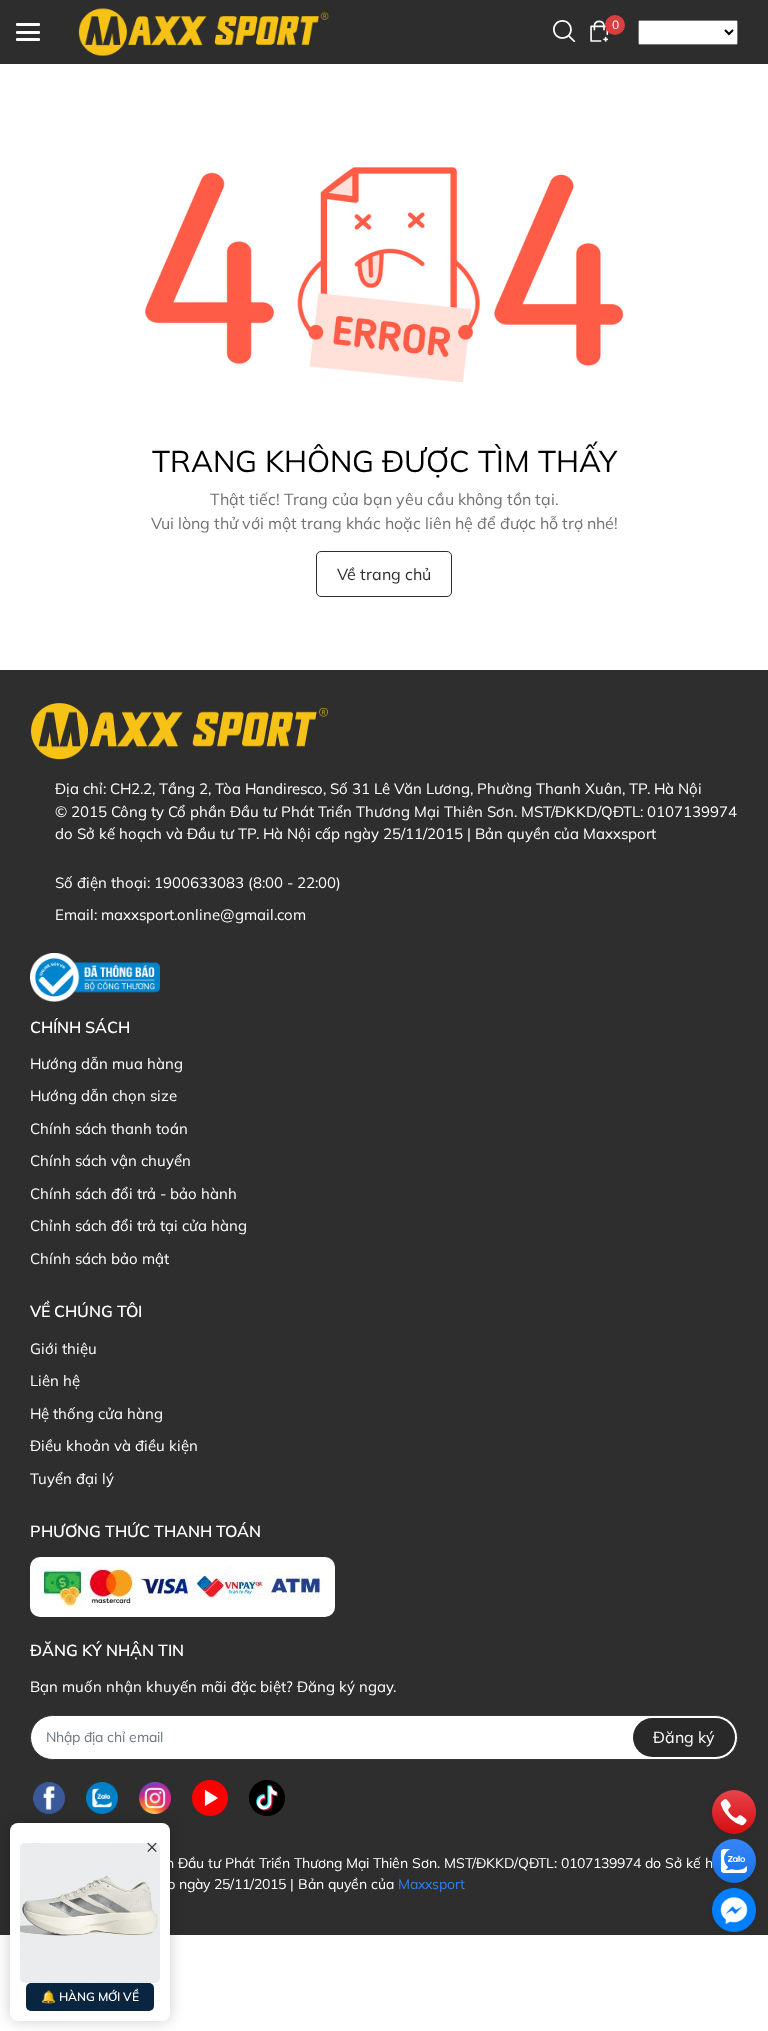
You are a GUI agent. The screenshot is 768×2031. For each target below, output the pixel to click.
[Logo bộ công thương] (95, 977)
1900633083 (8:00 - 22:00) (247, 882)
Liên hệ (55, 1380)
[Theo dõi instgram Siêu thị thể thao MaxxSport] (155, 1798)
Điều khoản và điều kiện (114, 1445)
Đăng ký (684, 1737)
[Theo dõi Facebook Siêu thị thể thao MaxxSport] (49, 1798)
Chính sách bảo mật (99, 1258)
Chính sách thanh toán (109, 1128)
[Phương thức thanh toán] (182, 1587)
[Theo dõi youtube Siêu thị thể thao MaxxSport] (210, 1798)
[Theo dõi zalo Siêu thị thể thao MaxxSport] (102, 1798)
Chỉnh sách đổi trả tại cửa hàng (138, 1225)
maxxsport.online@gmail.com (203, 914)
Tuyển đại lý (72, 1478)
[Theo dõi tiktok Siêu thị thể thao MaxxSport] (267, 1798)
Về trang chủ (384, 574)
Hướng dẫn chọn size (103, 1095)
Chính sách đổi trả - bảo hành (133, 1193)
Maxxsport (431, 1884)
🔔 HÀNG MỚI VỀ (90, 1996)
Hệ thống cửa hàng (96, 1413)
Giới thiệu (63, 1348)
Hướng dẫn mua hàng (106, 1063)
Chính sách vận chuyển (110, 1160)
